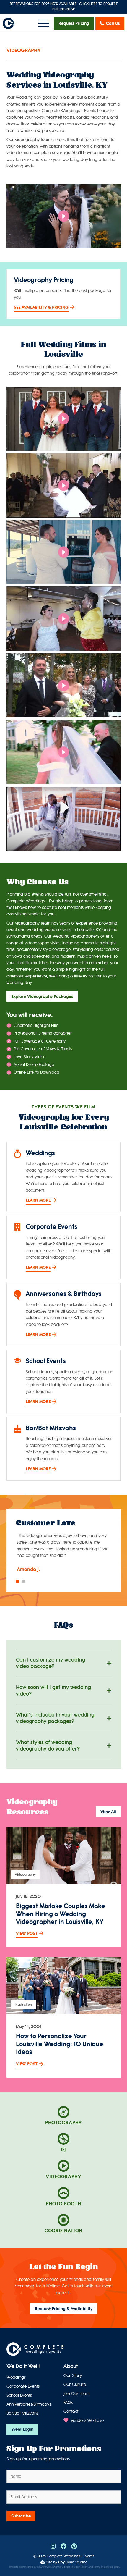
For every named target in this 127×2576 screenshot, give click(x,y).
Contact (71, 2411)
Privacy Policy (79, 2567)
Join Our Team (76, 2394)
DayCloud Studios (73, 2562)
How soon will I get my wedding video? (53, 1691)
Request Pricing (74, 23)
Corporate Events (23, 2386)
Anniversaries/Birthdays (29, 2404)
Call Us (113, 23)
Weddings (16, 2377)
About (71, 2366)
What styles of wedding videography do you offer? (48, 1746)
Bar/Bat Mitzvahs (22, 2413)
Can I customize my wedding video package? (51, 1663)
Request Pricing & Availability (64, 2309)
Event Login (22, 2429)
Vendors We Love (87, 2421)
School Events (19, 2395)
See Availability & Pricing (41, 307)
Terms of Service (103, 2567)
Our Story (73, 2376)
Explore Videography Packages (42, 996)
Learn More (38, 1200)
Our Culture (75, 2385)
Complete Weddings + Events (70, 2556)
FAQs (68, 2403)
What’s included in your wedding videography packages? (55, 1718)
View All (108, 1812)
